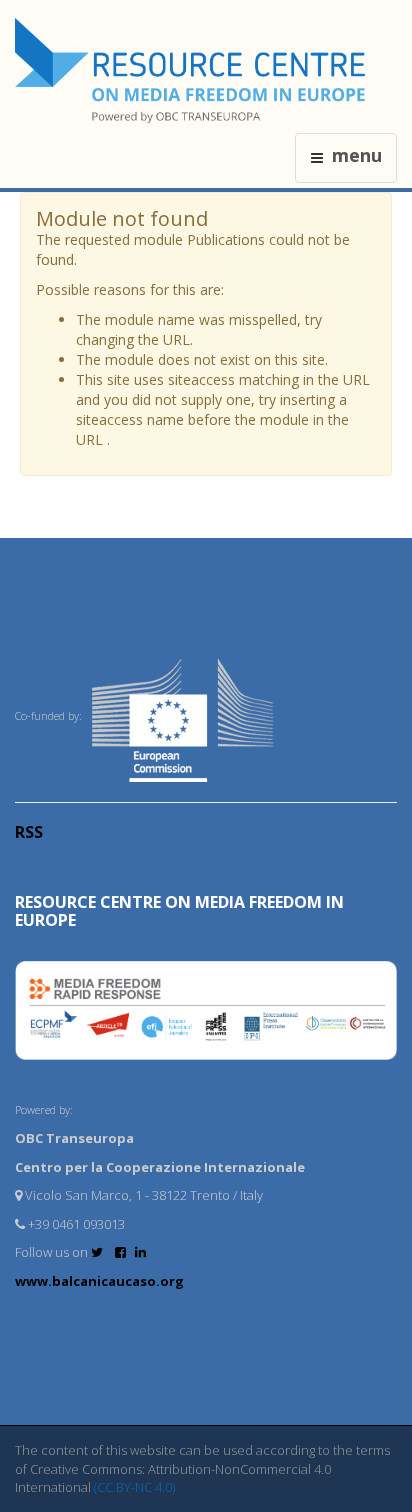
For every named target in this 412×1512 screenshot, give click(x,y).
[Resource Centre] (193, 70)
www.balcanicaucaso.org (99, 1281)
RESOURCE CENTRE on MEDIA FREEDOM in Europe (179, 911)
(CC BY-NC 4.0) (134, 1487)
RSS (29, 832)
